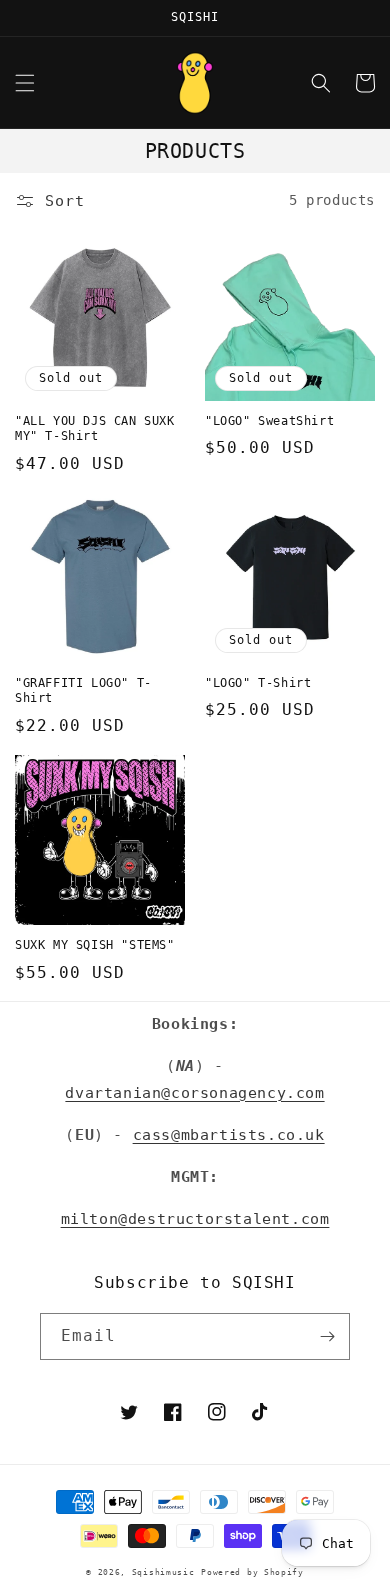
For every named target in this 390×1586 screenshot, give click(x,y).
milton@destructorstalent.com (195, 1219)
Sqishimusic (163, 1572)
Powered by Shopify (252, 1572)
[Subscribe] (327, 1336)
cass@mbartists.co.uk (229, 1135)
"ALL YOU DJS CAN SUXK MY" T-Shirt (95, 429)
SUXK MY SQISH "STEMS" (95, 945)
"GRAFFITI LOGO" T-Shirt (83, 691)
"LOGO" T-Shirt (258, 683)
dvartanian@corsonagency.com (194, 1093)
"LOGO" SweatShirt (269, 421)
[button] (25, 83)
